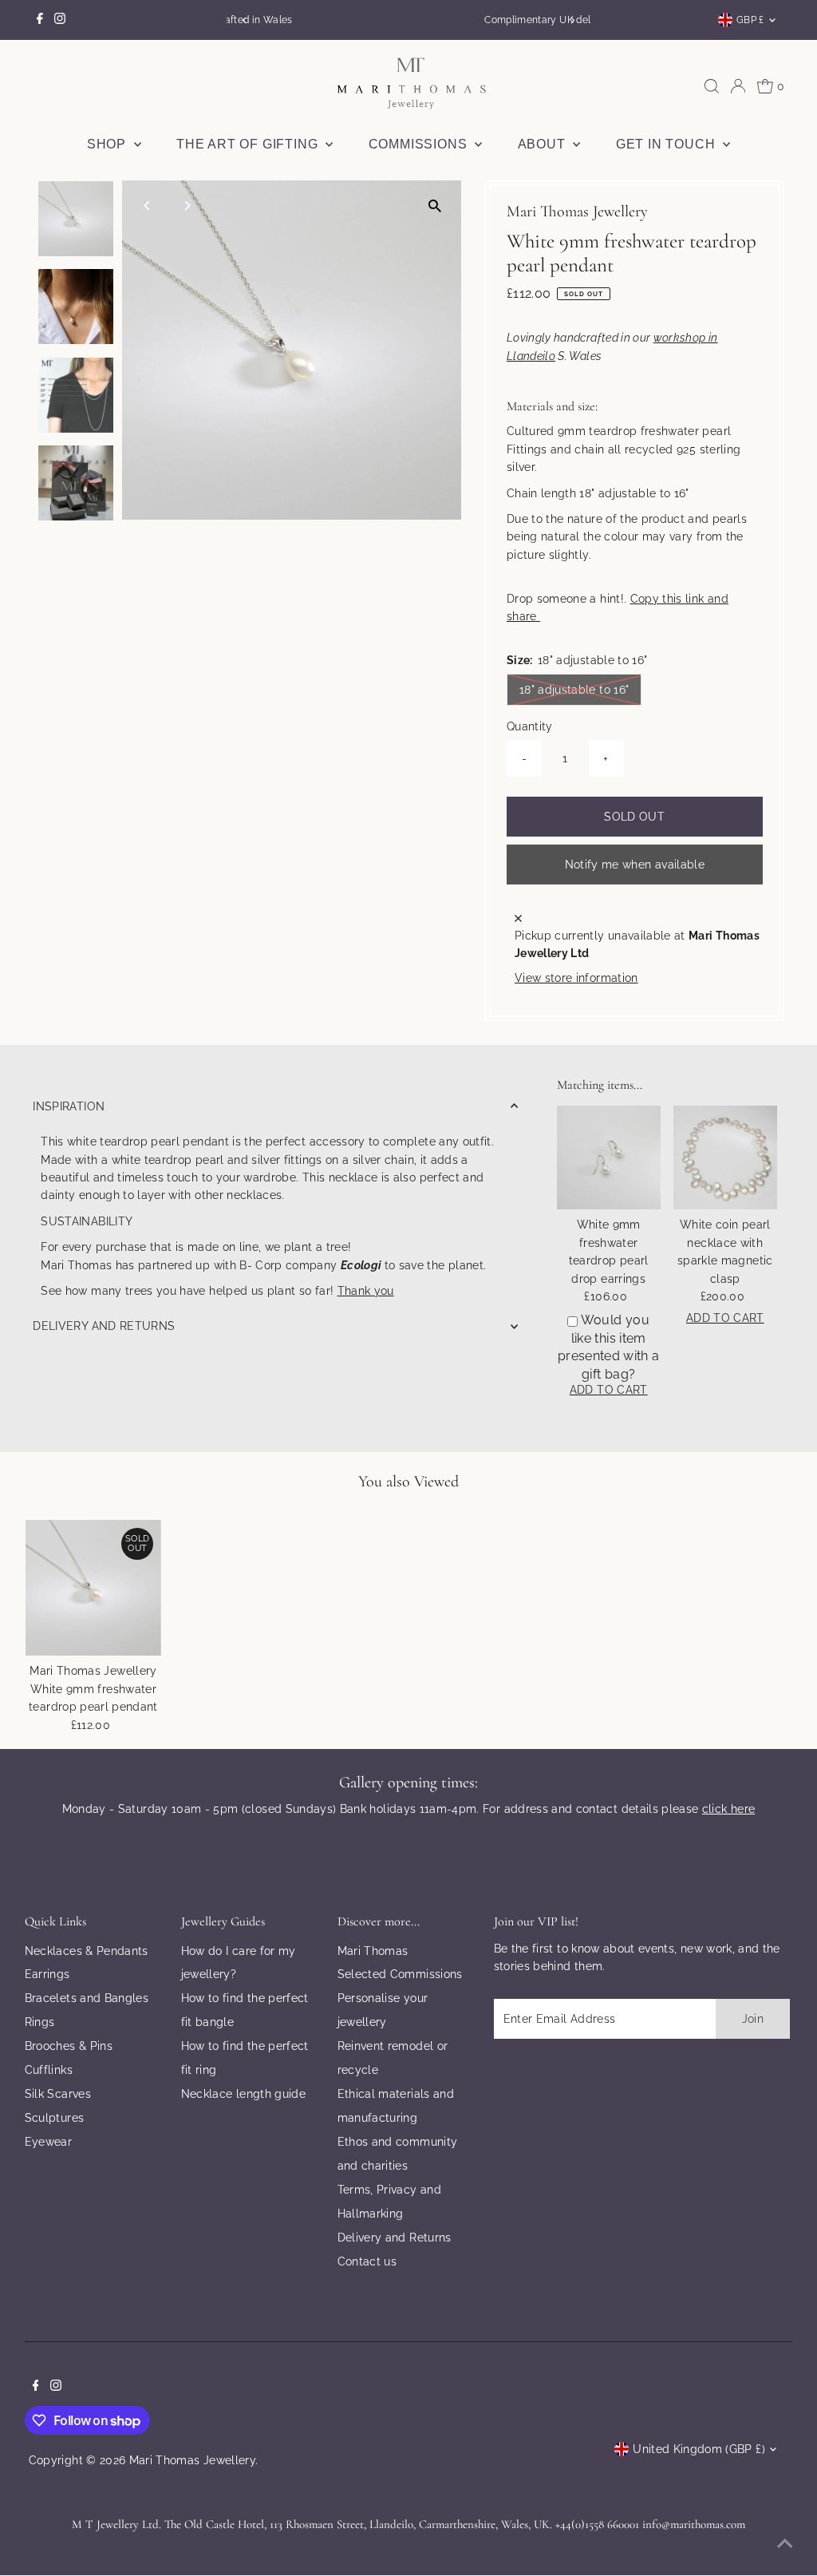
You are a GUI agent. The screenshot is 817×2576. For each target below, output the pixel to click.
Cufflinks (49, 2070)
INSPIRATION (69, 1106)
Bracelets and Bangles (87, 1998)
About (544, 144)
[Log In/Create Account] (738, 86)
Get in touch (667, 144)
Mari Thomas (373, 1951)
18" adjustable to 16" (580, 689)
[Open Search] (712, 86)
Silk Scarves (58, 2094)
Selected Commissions (400, 1974)
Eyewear (48, 2142)
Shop (109, 144)
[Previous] (245, 20)
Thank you (366, 1291)
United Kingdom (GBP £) (699, 2449)
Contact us (367, 2261)
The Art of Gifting (249, 144)
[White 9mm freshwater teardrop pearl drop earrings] (609, 1157)
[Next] (572, 20)
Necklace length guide (243, 2094)
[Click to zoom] (435, 206)
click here (729, 1809)
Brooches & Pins (69, 2046)
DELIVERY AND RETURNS (104, 1326)
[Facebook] (40, 20)
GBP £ (750, 20)
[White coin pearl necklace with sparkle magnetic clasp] (725, 1157)
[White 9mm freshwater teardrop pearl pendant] (94, 1588)
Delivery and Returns (395, 2238)
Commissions (420, 144)
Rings (40, 2022)
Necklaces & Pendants (87, 1951)
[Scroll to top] (785, 2544)
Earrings (47, 1974)
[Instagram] (60, 20)
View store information (576, 978)
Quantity (530, 726)
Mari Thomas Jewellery (192, 2460)
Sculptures (55, 2118)
